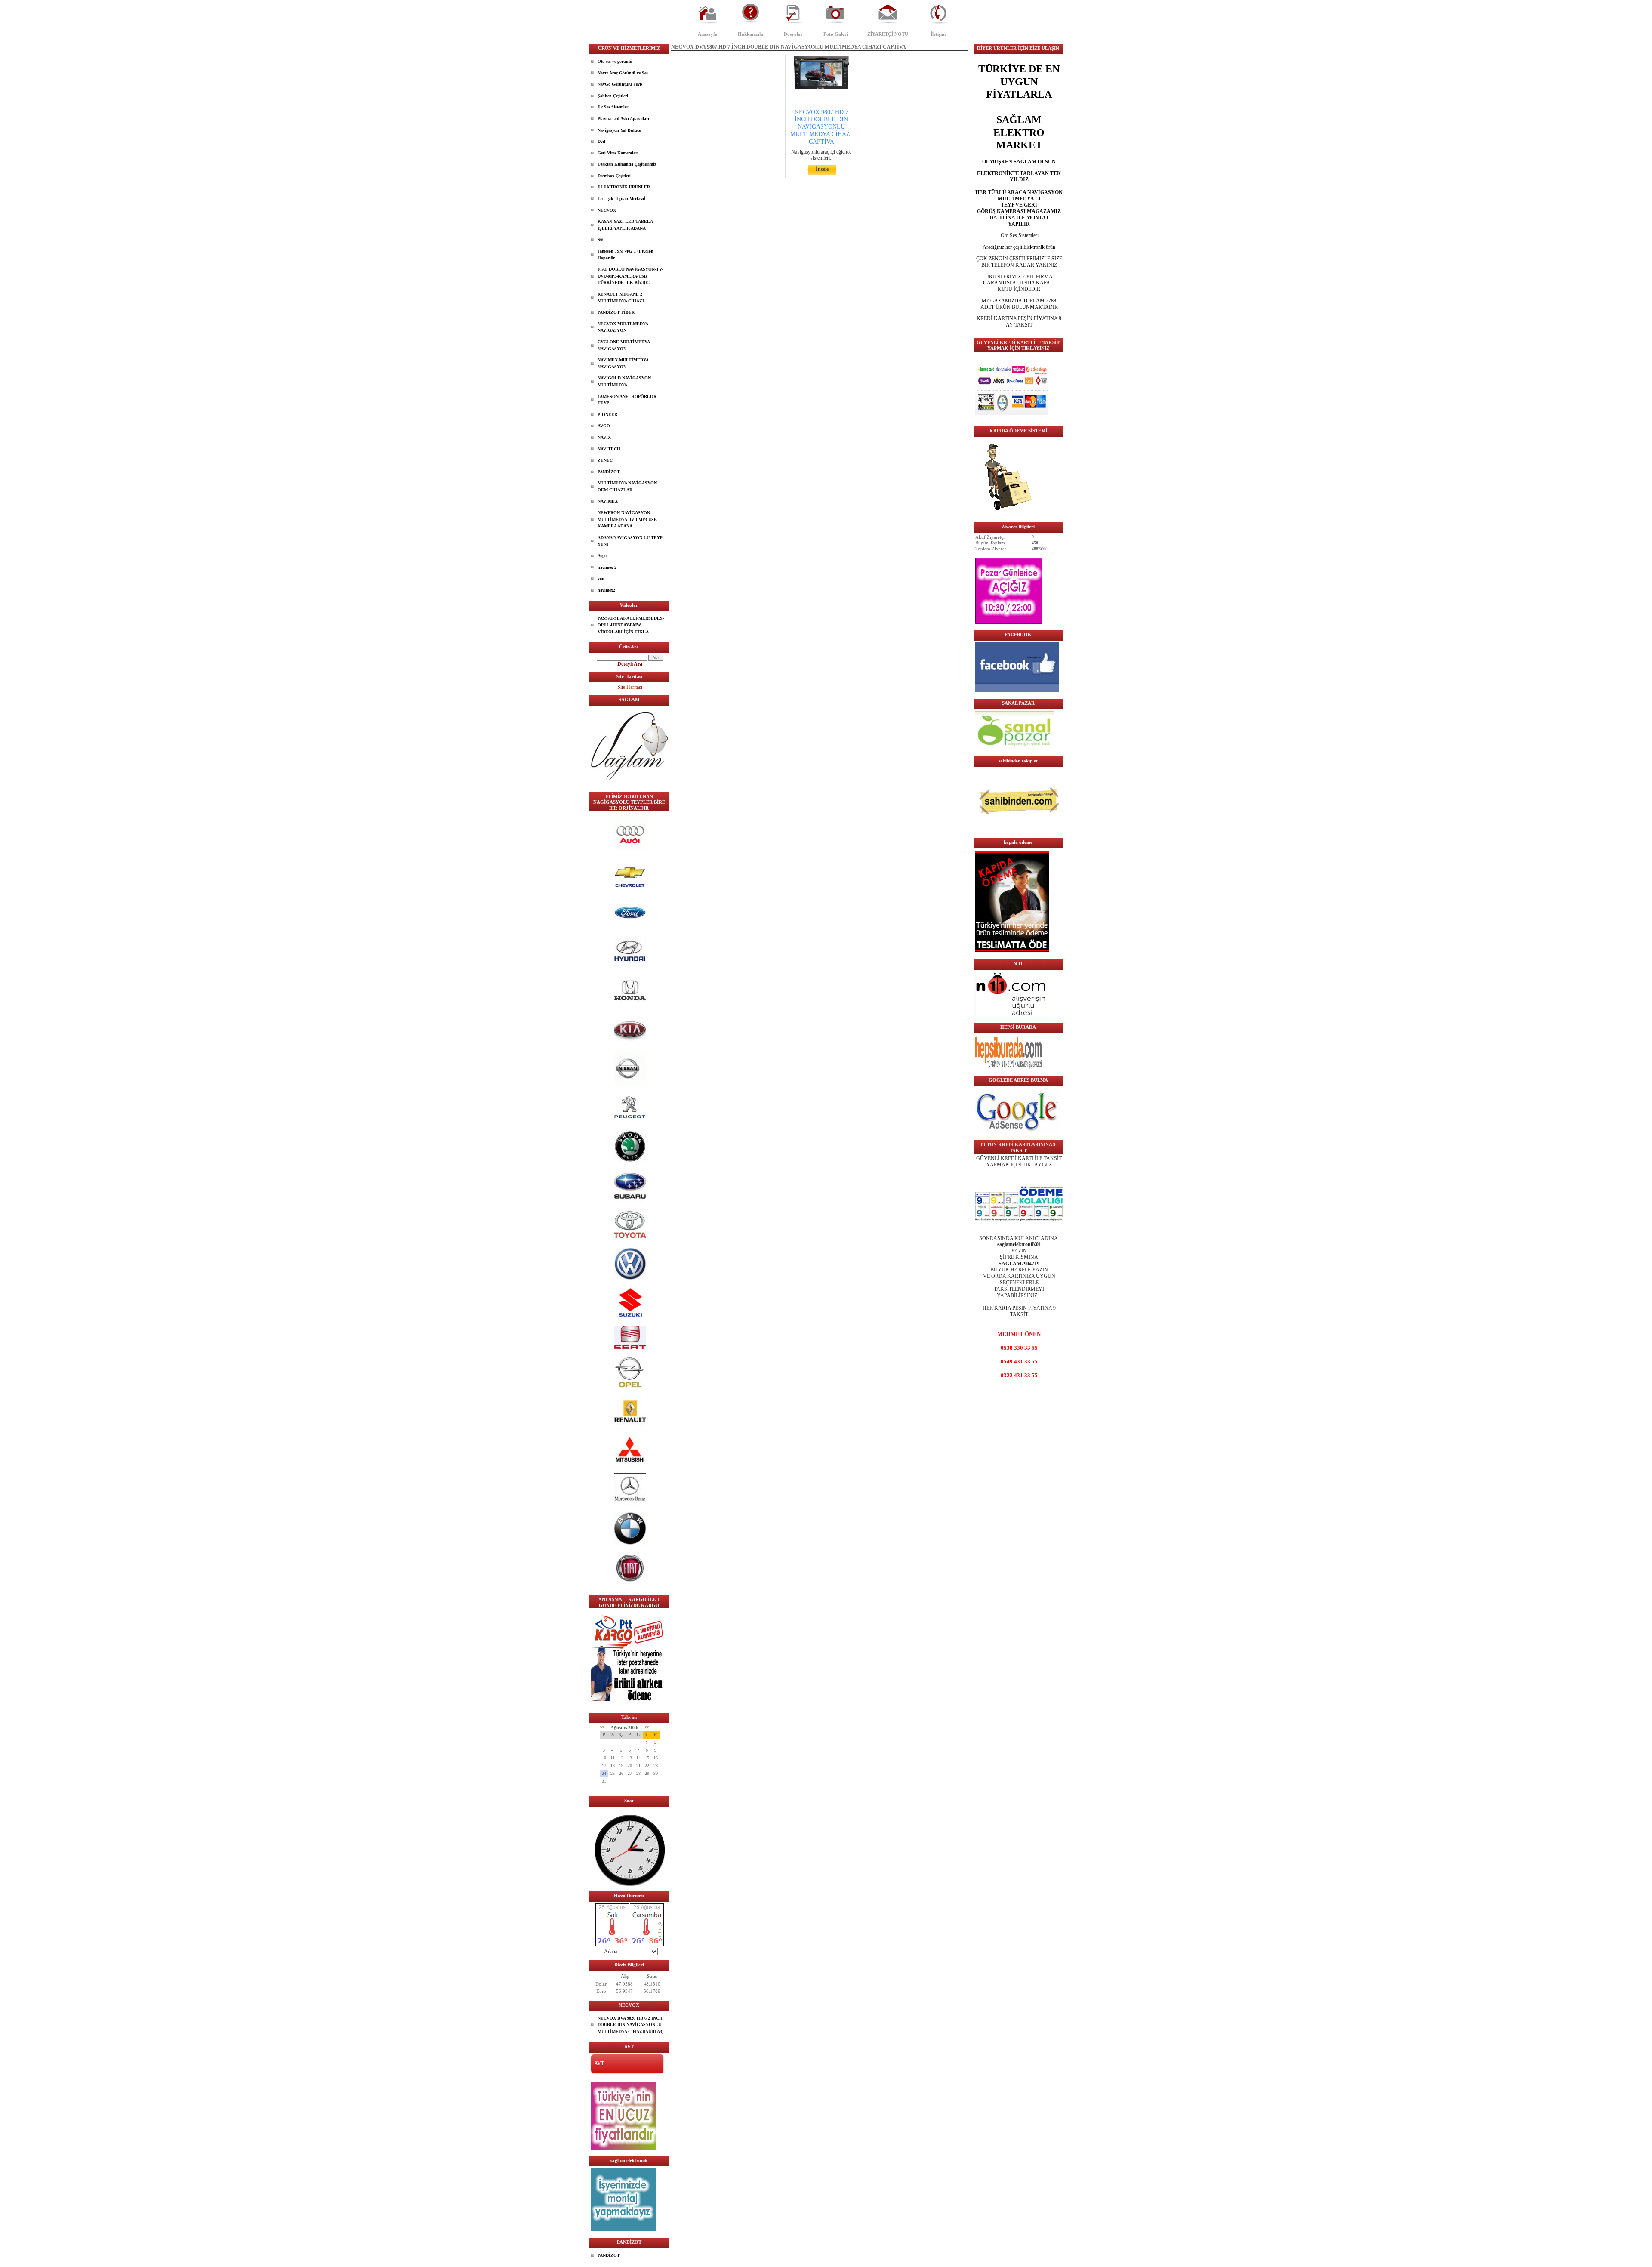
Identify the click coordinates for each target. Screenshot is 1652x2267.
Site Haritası (630, 687)
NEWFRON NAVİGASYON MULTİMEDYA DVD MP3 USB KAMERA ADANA (627, 519)
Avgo (602, 556)
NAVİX (604, 437)
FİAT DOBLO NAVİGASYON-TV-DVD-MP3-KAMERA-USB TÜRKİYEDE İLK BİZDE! (630, 276)
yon (601, 578)
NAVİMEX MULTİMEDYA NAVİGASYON (623, 363)
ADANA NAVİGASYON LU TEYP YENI (630, 541)
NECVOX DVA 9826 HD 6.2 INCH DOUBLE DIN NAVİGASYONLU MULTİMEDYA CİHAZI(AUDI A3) (630, 2025)
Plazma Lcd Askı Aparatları (623, 119)
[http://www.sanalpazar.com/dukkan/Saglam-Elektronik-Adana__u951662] (1015, 749)
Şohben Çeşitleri (613, 96)
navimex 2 (607, 567)
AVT (599, 2063)
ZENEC (605, 460)
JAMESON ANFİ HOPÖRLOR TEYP (627, 400)
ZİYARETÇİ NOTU (888, 34)
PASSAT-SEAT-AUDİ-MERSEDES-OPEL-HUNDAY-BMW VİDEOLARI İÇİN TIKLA (631, 625)
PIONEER (607, 415)
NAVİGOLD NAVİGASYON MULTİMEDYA (624, 381)
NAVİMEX (608, 501)
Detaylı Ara (630, 664)
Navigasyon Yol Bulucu (619, 130)
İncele (822, 169)
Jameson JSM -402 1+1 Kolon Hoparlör (626, 254)
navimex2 (606, 590)
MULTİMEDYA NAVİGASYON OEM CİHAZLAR (627, 486)
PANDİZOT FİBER (616, 312)
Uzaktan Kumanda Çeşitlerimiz (627, 164)
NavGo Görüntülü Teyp (620, 84)
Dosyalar (793, 34)
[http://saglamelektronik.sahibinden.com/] (1019, 830)
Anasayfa (708, 34)
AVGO (604, 426)
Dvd (601, 141)
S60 (601, 239)
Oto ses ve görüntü (615, 61)
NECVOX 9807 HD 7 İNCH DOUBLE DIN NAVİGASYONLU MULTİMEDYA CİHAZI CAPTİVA (821, 127)
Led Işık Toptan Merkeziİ (622, 199)
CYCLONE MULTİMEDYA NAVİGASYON (624, 345)
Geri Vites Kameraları (618, 153)
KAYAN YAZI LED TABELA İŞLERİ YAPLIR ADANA (625, 225)
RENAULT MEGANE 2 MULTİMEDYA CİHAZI (621, 298)
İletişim (938, 34)
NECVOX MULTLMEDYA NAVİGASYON (623, 327)
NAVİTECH (609, 449)
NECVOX (607, 210)
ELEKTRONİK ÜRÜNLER (624, 187)
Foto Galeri (836, 34)
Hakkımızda (750, 34)
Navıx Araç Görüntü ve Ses (623, 73)
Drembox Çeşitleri (614, 176)
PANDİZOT (609, 472)
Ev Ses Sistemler (613, 107)
